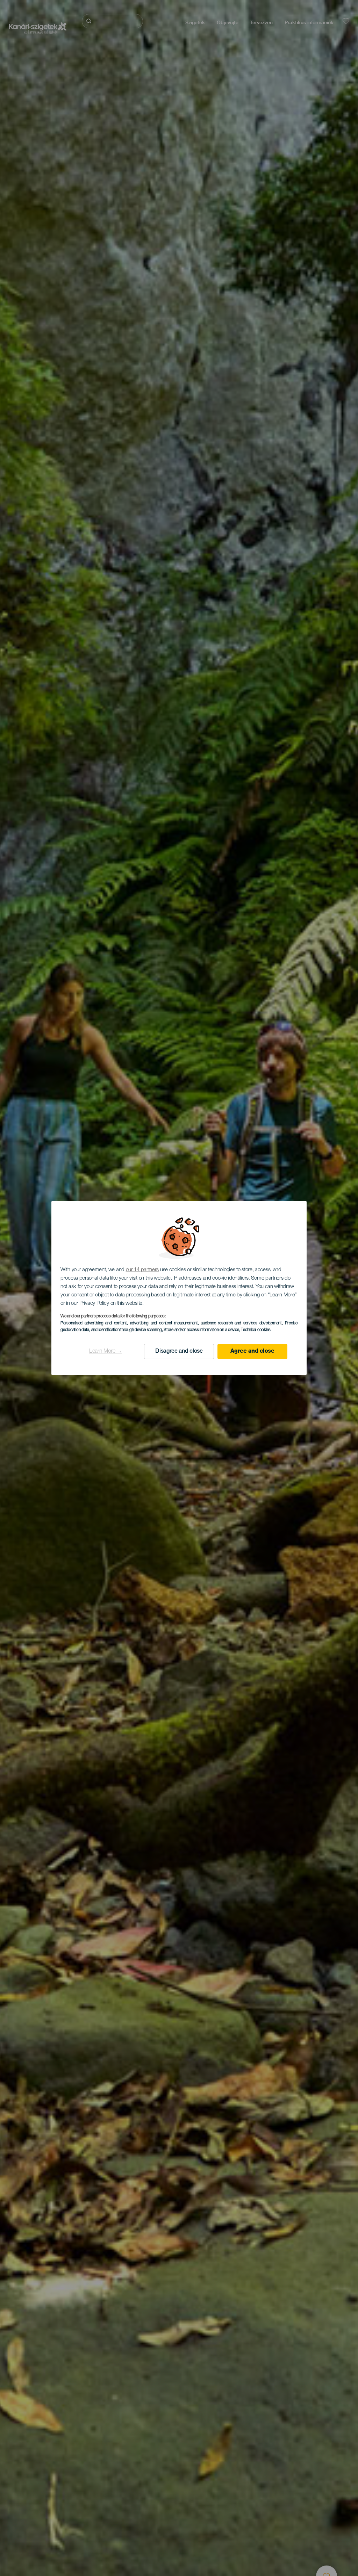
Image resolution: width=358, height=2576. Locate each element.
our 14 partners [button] (142, 1270)
